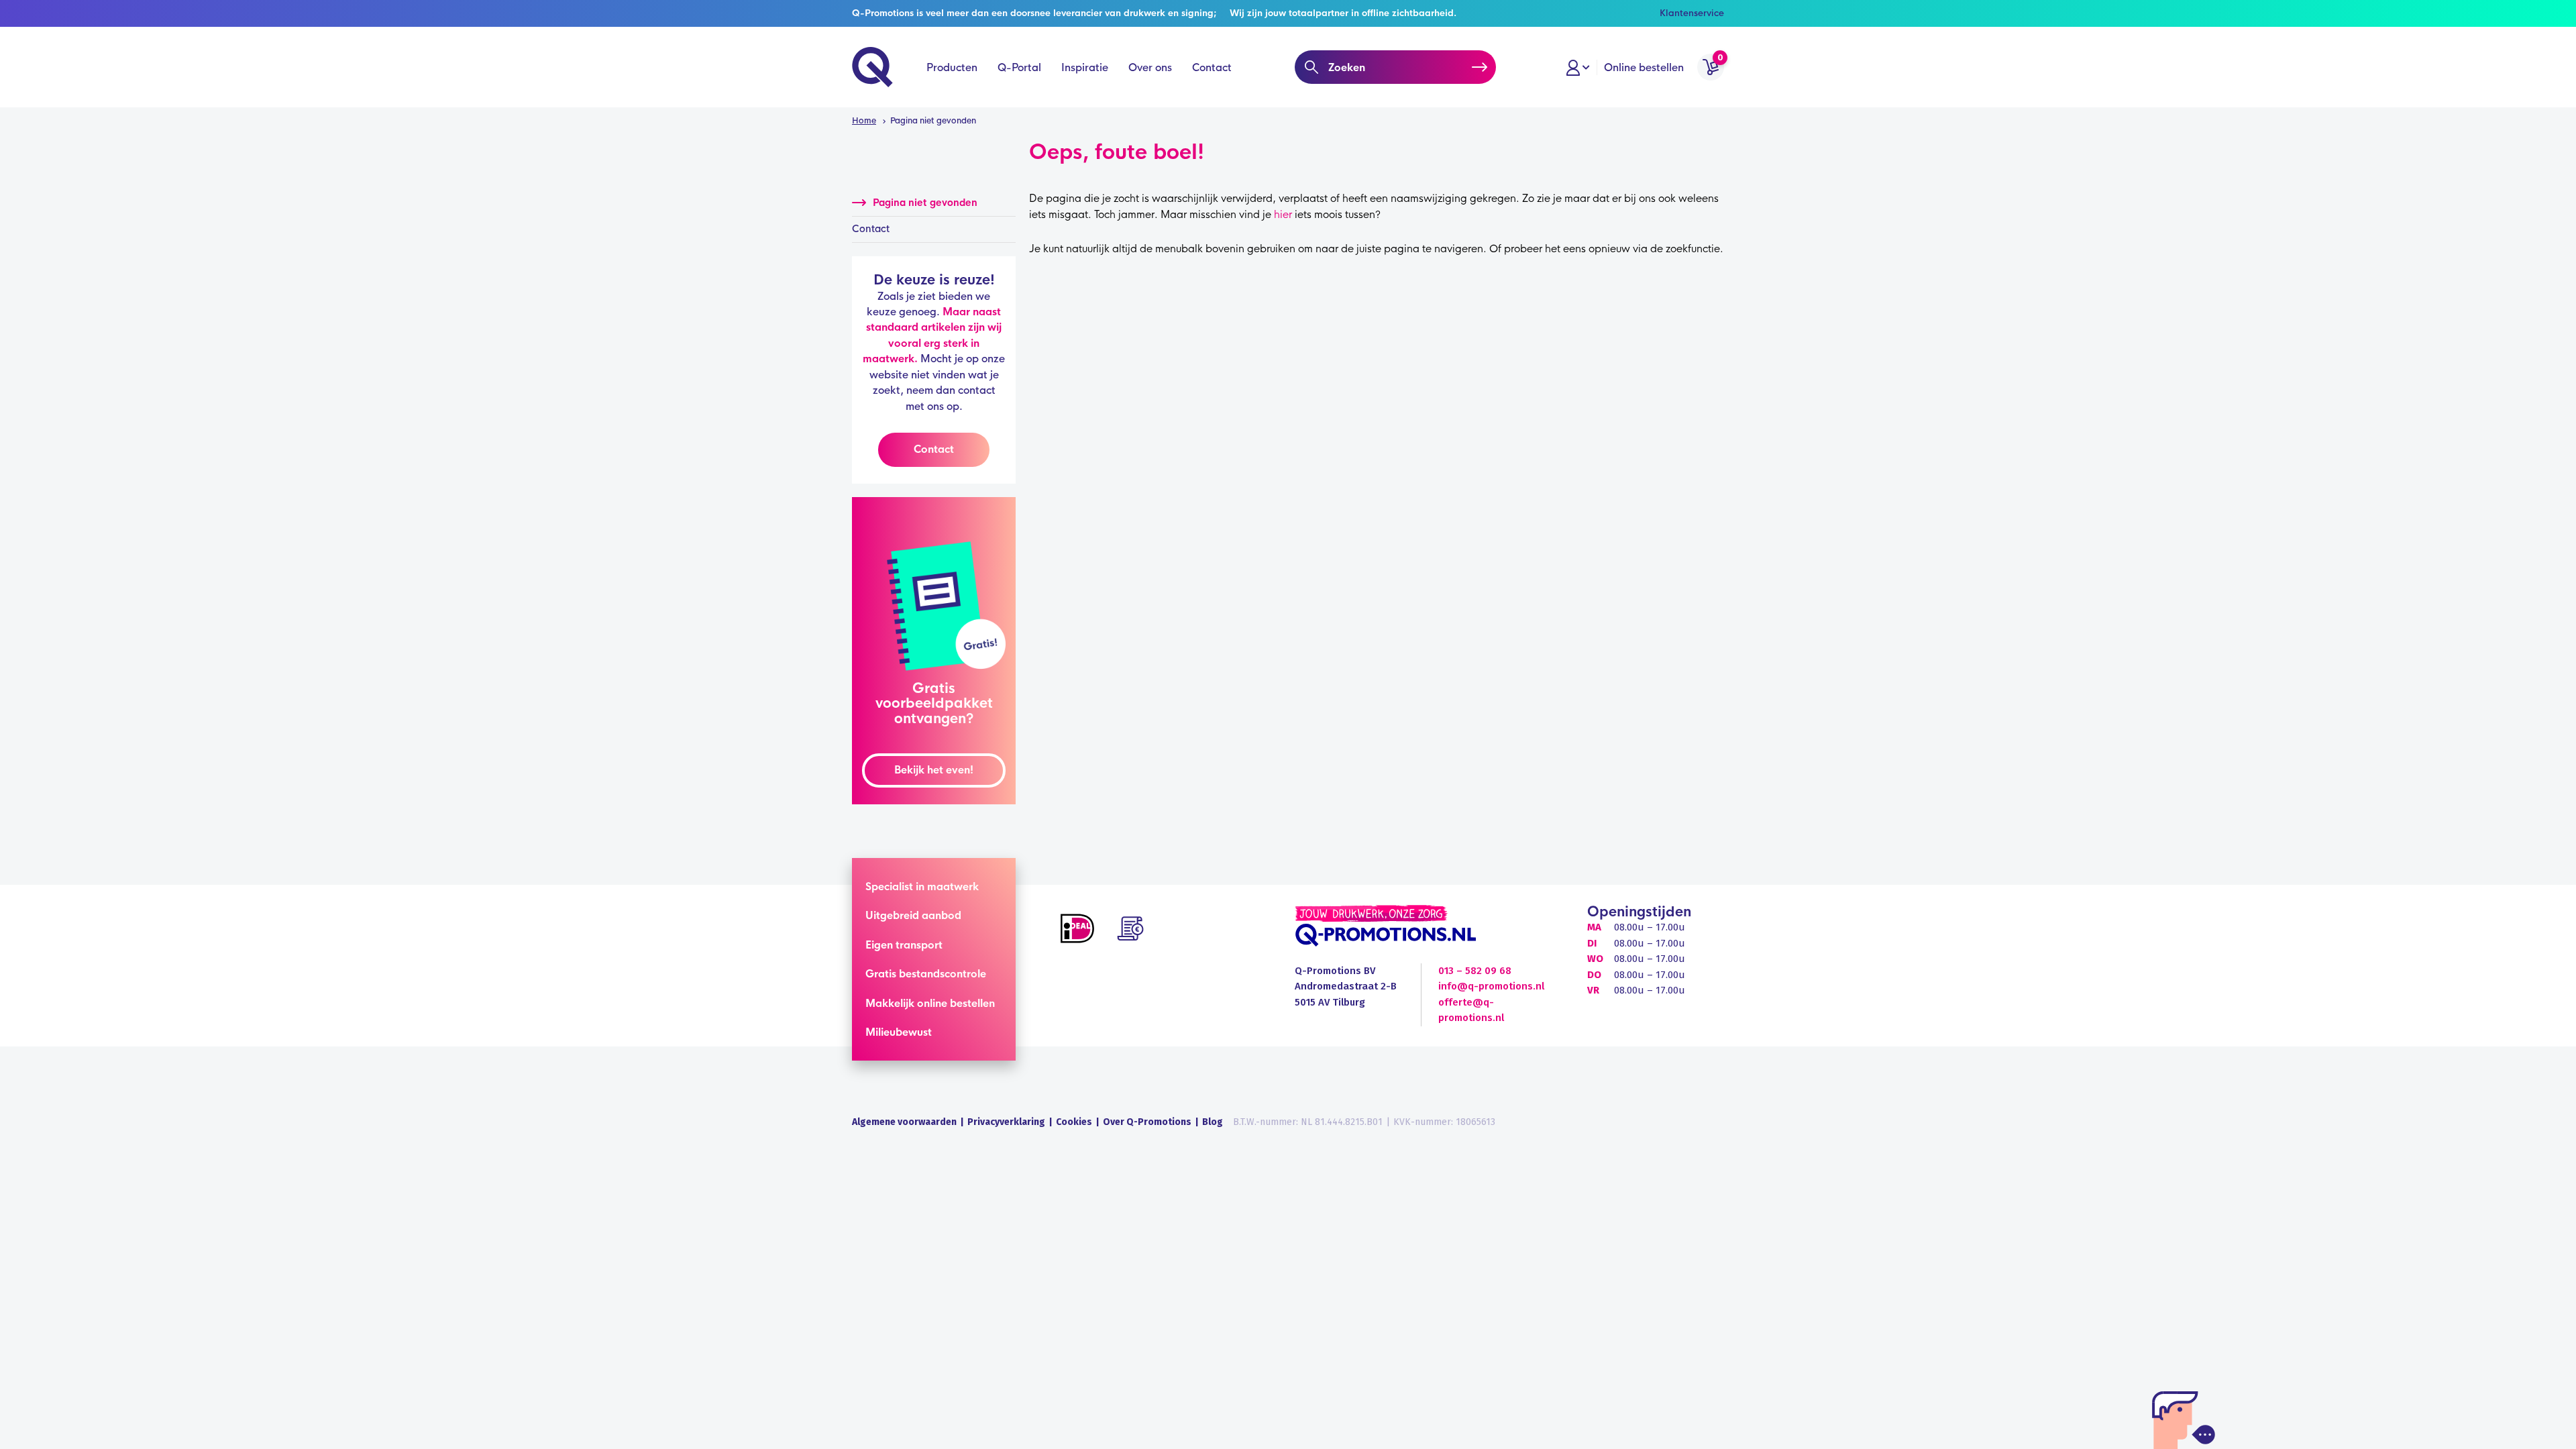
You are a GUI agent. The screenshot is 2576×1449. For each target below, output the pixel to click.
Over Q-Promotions (1147, 1122)
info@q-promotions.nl (1491, 986)
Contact (1212, 67)
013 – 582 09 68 (1475, 971)
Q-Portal (1019, 67)
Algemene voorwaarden (904, 1122)
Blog (1213, 1122)
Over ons (1150, 67)
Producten (952, 67)
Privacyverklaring (1006, 1122)
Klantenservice (1692, 13)
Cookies (1074, 1122)
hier (1283, 214)
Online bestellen (1644, 67)
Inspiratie (1085, 67)
